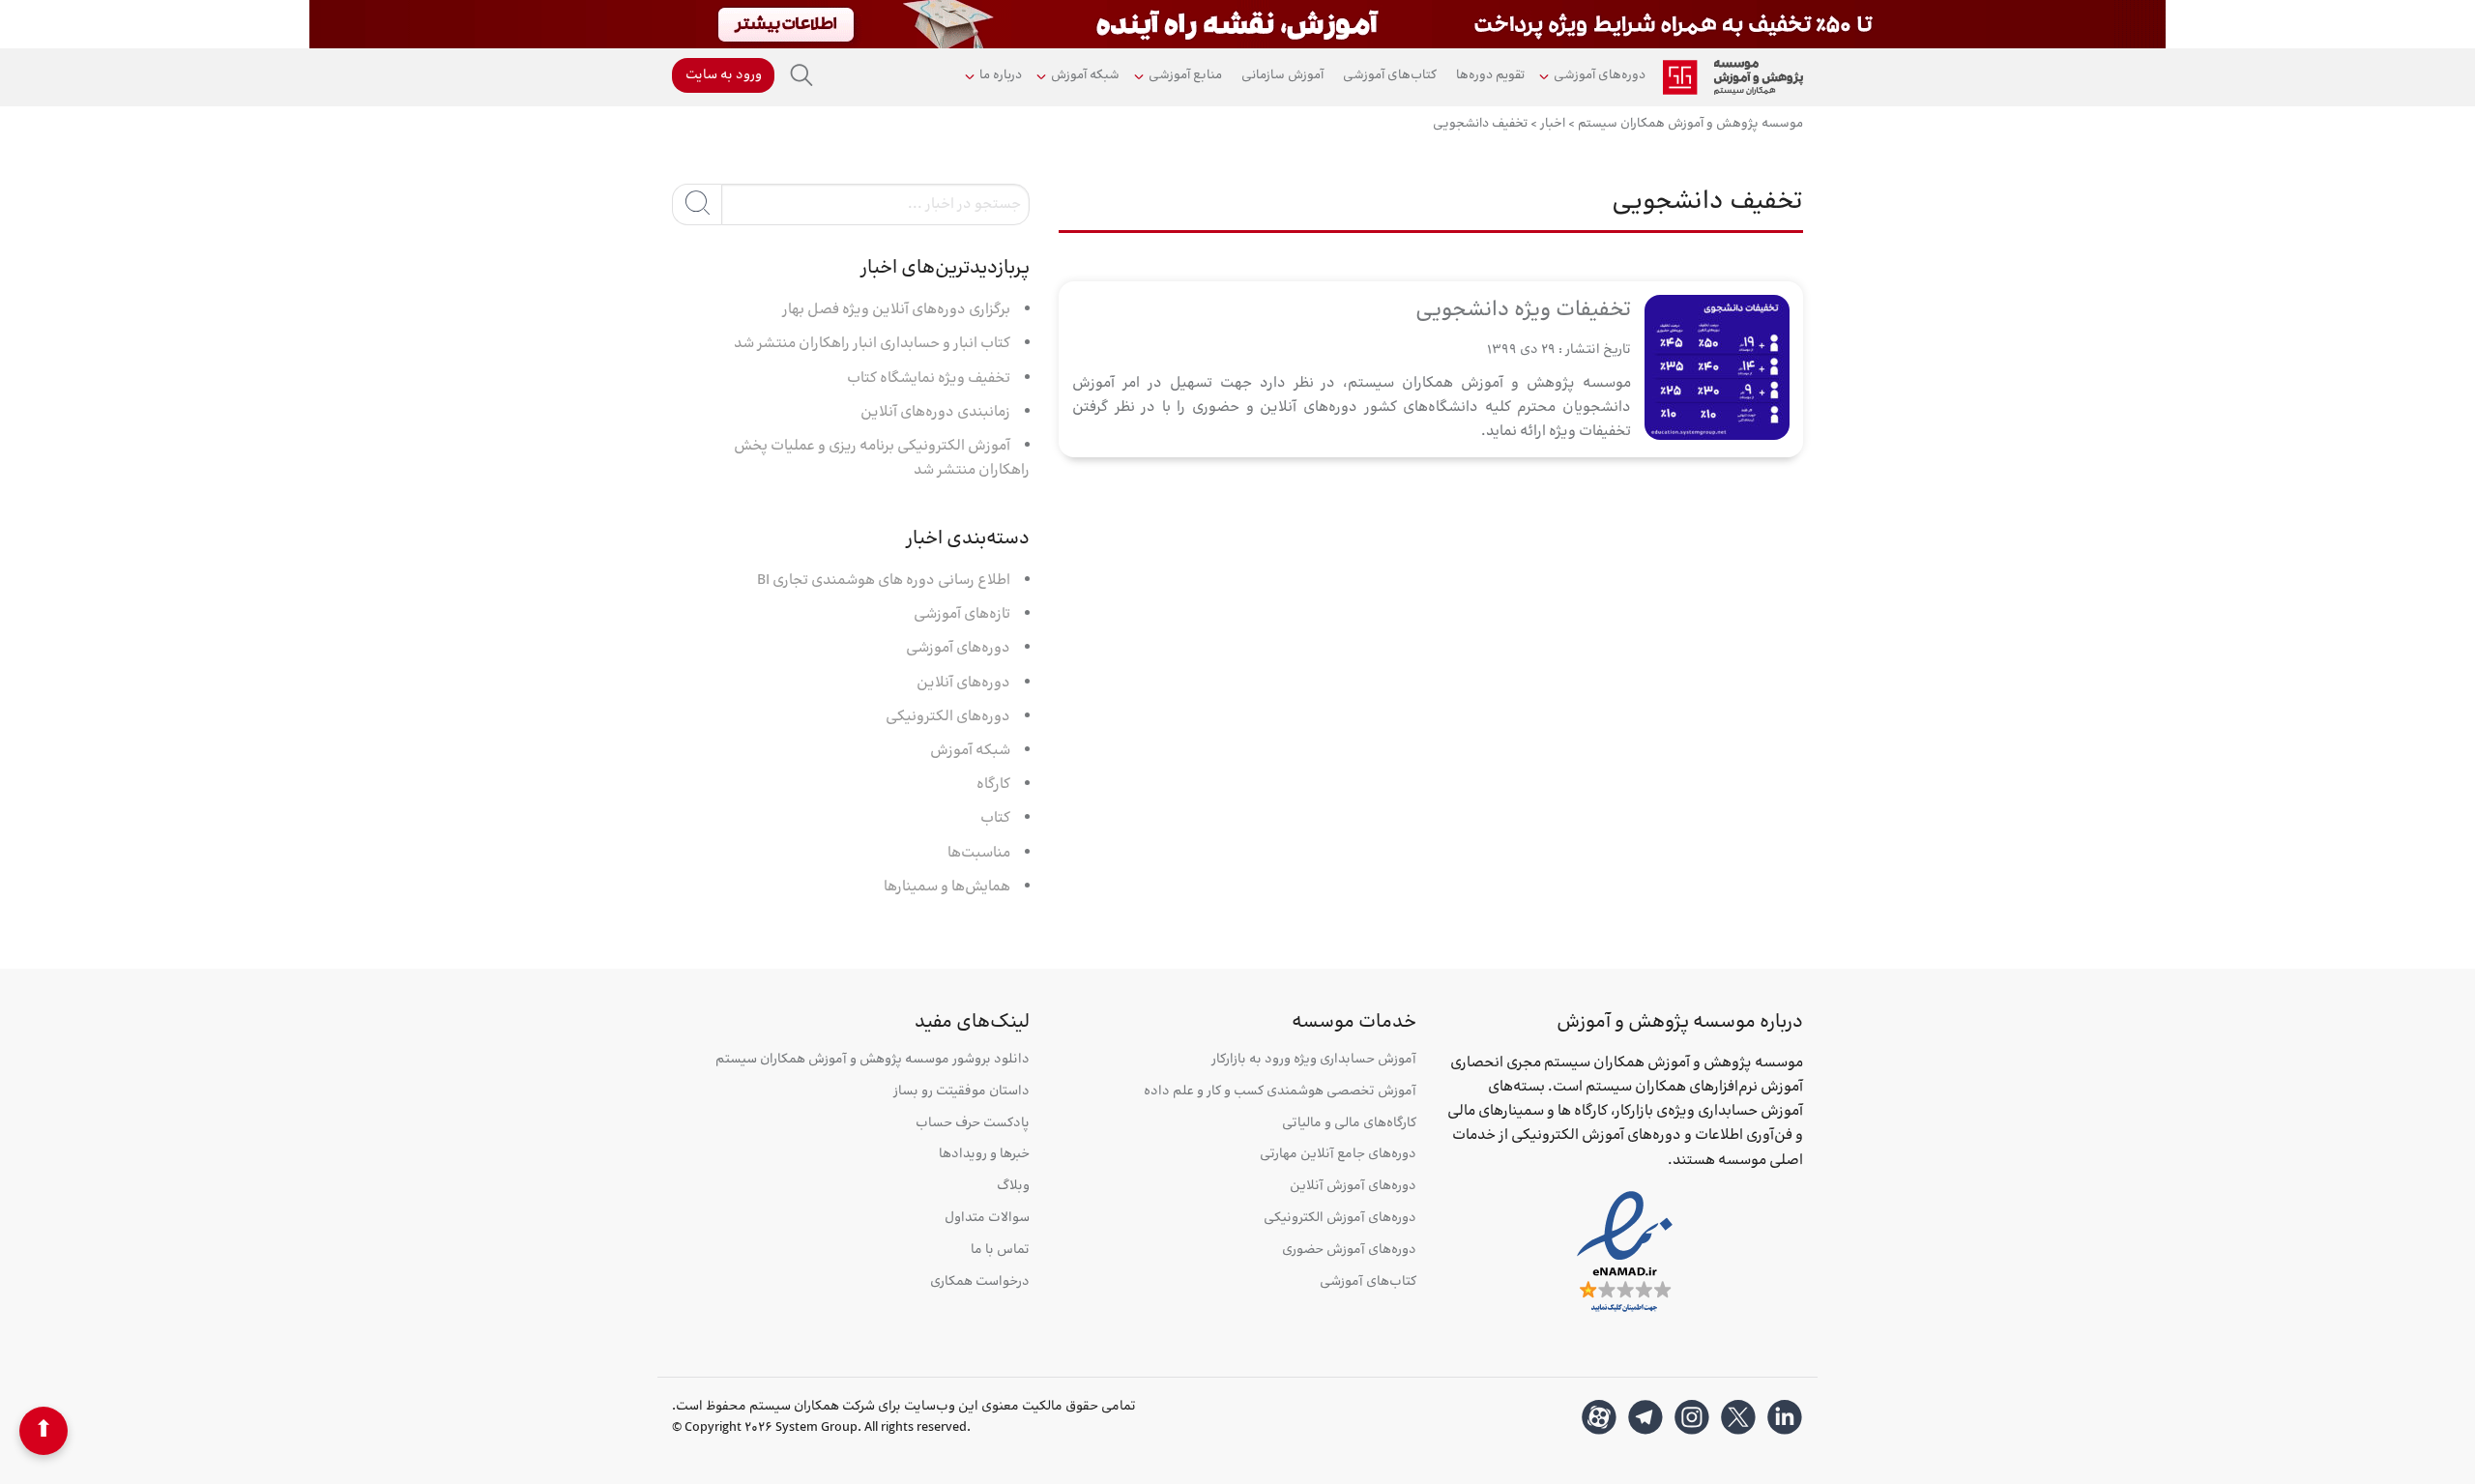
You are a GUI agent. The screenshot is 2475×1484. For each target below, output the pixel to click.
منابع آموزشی (1185, 75)
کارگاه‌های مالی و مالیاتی (1349, 1124)
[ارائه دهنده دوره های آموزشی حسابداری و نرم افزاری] (1733, 77)
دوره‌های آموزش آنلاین (1353, 1187)
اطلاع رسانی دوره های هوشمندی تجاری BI (884, 581)
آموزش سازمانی (1282, 75)
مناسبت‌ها (979, 853)
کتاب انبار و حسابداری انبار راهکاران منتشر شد (872, 344)
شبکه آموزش (1085, 75)
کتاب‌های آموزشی (1390, 75)
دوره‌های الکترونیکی (948, 717)
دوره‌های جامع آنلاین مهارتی (1338, 1155)
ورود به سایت (724, 75)
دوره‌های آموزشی (1600, 75)
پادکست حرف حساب (973, 1124)
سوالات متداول (987, 1219)
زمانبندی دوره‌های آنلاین (935, 412)
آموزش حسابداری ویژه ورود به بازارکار (1314, 1060)
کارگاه (993, 785)
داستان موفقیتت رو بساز (961, 1092)
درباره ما (1001, 75)
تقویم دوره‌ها (1490, 75)
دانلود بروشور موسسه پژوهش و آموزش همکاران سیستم (873, 1060)
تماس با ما (1000, 1251)
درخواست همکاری (980, 1282)
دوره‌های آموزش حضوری (1349, 1251)
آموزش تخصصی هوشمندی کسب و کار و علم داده (1280, 1092)
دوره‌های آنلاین (963, 683)
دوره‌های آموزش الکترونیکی (1340, 1219)
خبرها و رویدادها (984, 1155)
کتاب (995, 818)
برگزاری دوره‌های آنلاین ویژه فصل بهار (896, 310)
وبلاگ (1013, 1187)
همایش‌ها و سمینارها (947, 887)
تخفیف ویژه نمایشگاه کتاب (929, 378)
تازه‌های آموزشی (962, 614)
